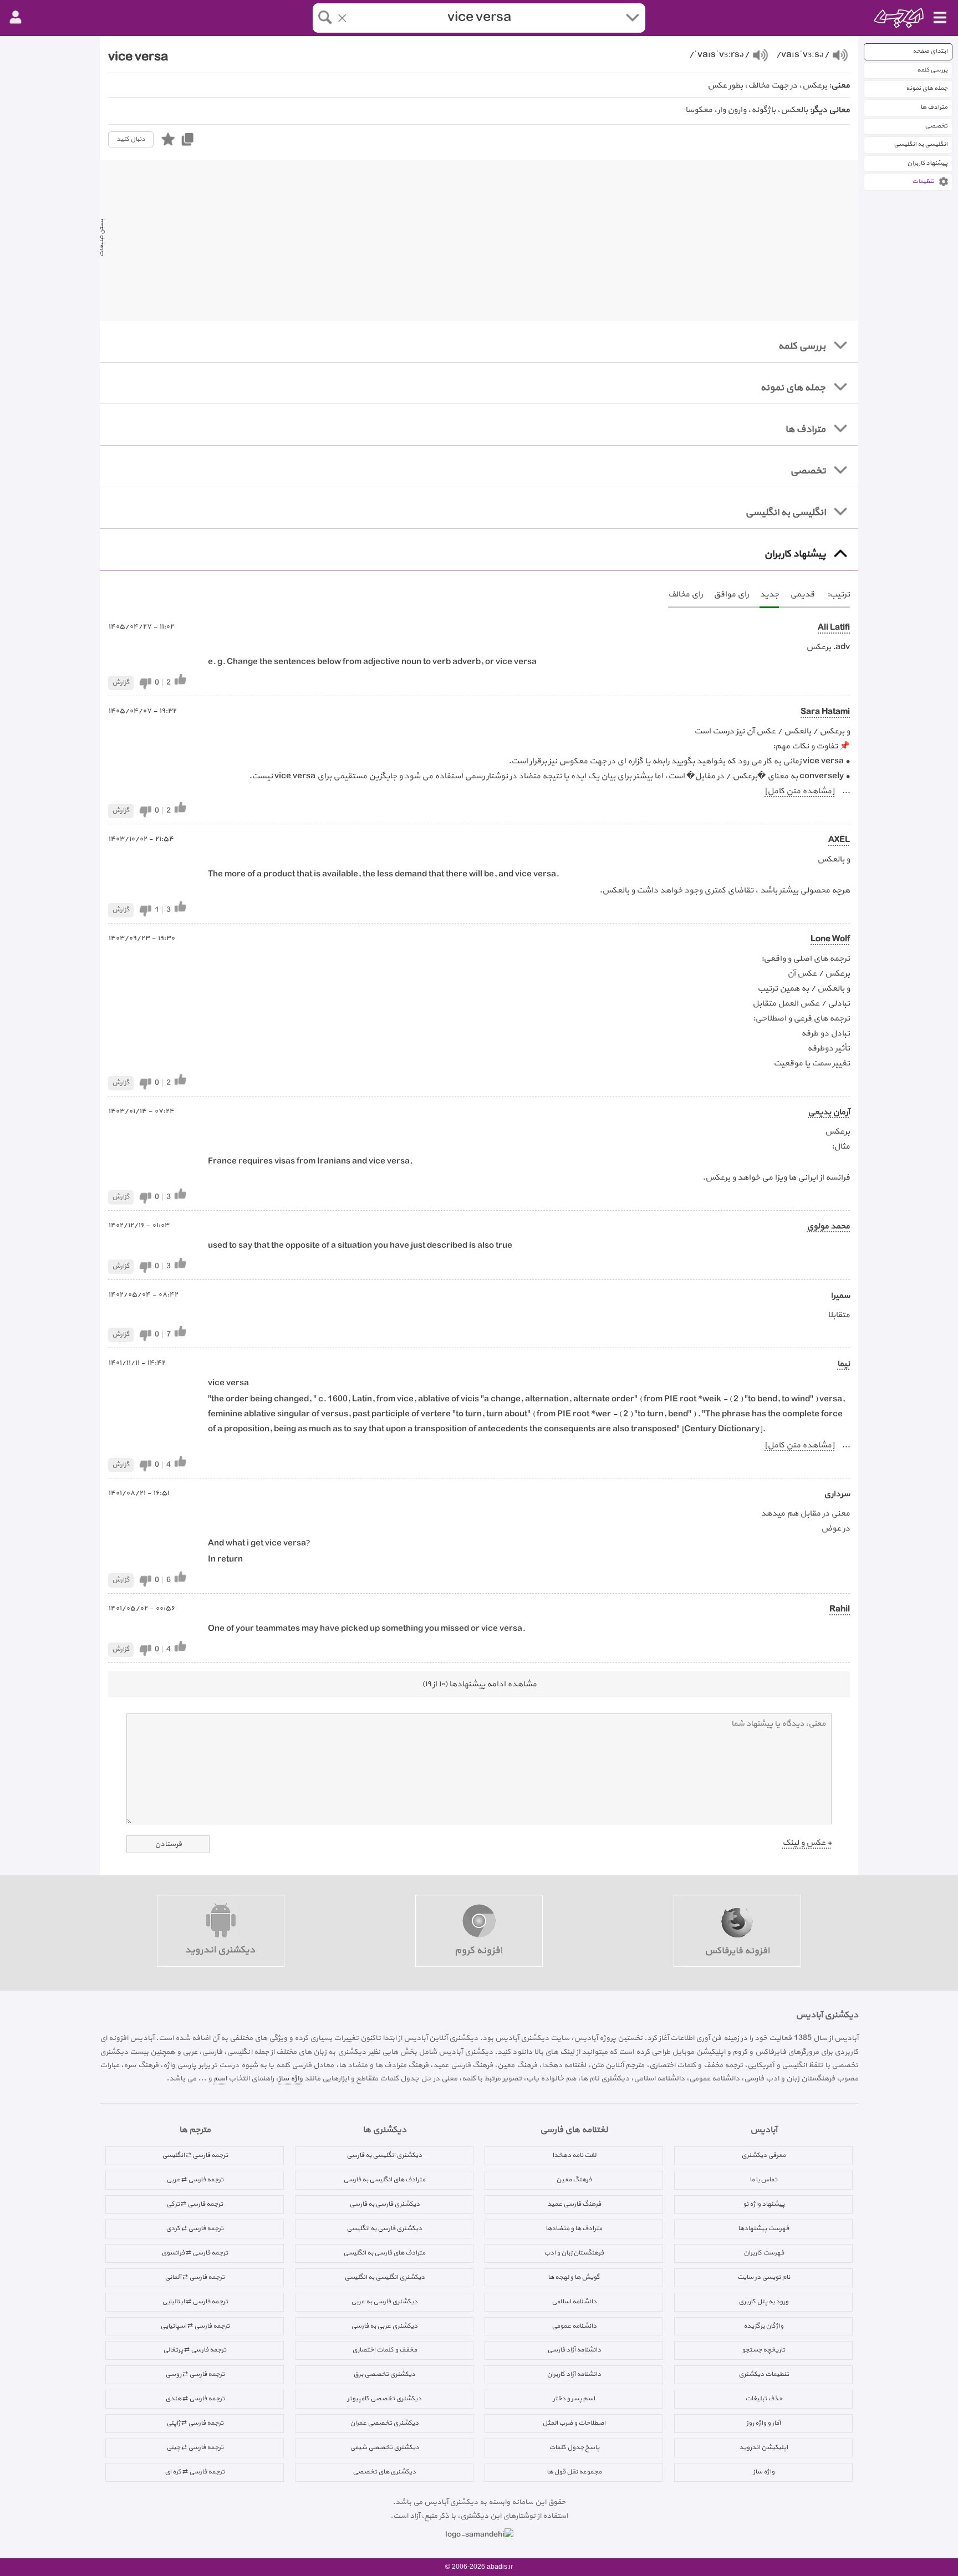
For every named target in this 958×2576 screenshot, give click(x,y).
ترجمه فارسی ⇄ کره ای (195, 2472)
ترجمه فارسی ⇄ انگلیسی (195, 2155)
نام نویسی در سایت (764, 2277)
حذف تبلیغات (764, 2399)
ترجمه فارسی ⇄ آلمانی (195, 2277)
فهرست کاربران (764, 2253)
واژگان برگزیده (763, 2326)
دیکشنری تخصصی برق (384, 2374)
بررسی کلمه (932, 70)
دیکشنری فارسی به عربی (384, 2302)
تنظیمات (923, 182)
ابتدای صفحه (930, 51)
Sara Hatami (825, 712)
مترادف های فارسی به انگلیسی (384, 2253)
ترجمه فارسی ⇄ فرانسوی (195, 2253)
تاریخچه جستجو (763, 2350)
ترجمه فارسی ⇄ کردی (195, 2228)
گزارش (121, 682)
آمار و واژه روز (763, 2423)
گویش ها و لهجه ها (574, 2277)
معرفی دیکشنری (763, 2155)
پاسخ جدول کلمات (574, 2447)
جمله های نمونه (927, 88)
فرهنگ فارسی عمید (574, 2204)
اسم (220, 2078)
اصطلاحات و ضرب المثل (574, 2423)
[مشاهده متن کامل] (799, 791)
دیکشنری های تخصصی (384, 2472)
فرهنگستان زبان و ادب (574, 2253)
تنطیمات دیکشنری (764, 2374)
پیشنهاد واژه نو (764, 2204)
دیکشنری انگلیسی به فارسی (384, 2155)
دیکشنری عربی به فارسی (384, 2326)
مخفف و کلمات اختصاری (384, 2350)
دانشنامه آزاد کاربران (574, 2374)
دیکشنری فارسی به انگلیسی (384, 2228)
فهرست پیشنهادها (763, 2228)
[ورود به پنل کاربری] (16, 18)
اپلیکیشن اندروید (763, 2447)
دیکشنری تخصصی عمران (384, 2423)
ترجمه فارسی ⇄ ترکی (195, 2204)
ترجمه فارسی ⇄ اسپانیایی (195, 2326)
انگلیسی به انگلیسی (921, 144)
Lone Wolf (830, 939)
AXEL (839, 840)
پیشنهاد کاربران (927, 163)
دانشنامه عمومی (574, 2326)
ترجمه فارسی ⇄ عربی (195, 2180)
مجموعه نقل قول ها (574, 2472)
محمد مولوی (828, 1226)
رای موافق (731, 595)
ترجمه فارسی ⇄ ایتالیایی (195, 2302)
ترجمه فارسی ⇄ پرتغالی (195, 2350)
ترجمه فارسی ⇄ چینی (195, 2447)
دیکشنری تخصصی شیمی (384, 2447)
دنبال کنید (131, 139)
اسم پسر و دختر (574, 2399)
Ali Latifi (834, 628)
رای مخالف (685, 595)
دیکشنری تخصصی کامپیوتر (384, 2399)
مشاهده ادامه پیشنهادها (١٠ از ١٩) (479, 1684)
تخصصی (936, 126)
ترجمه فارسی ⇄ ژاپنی (195, 2423)
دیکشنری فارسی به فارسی (384, 2204)
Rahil (840, 1610)
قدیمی (802, 595)
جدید (769, 595)
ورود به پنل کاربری (763, 2302)
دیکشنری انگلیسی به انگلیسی (384, 2277)
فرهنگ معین (574, 2180)
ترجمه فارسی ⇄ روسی (195, 2374)
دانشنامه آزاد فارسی (574, 2350)
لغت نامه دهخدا (574, 2155)
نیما (844, 1364)
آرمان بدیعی (829, 1112)
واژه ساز (291, 2078)
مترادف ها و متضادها (574, 2228)
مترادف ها (934, 107)
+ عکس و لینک (807, 1843)
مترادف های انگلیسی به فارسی (384, 2180)
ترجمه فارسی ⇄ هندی (195, 2399)
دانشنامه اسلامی (574, 2302)
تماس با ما (763, 2180)
